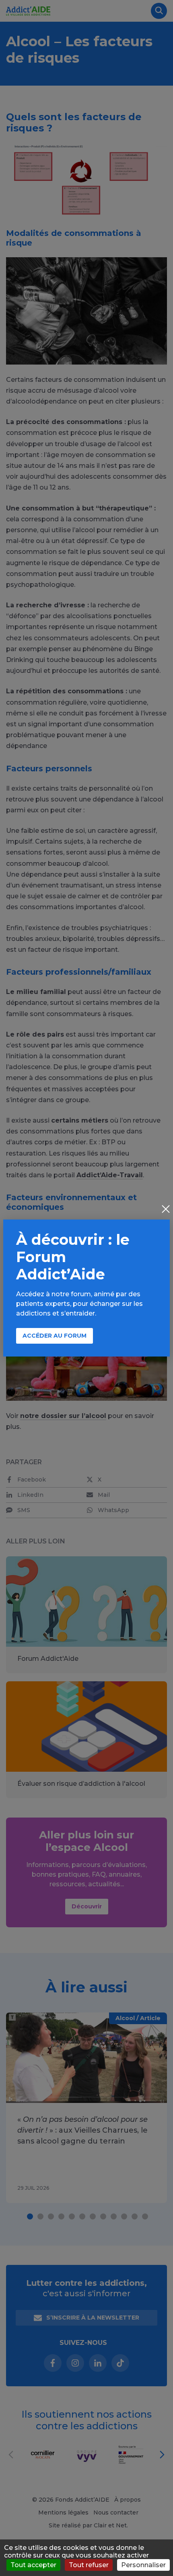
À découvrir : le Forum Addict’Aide (73, 1257)
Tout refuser (89, 2565)
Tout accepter (33, 2565)
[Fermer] (166, 1210)
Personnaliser (143, 2565)
